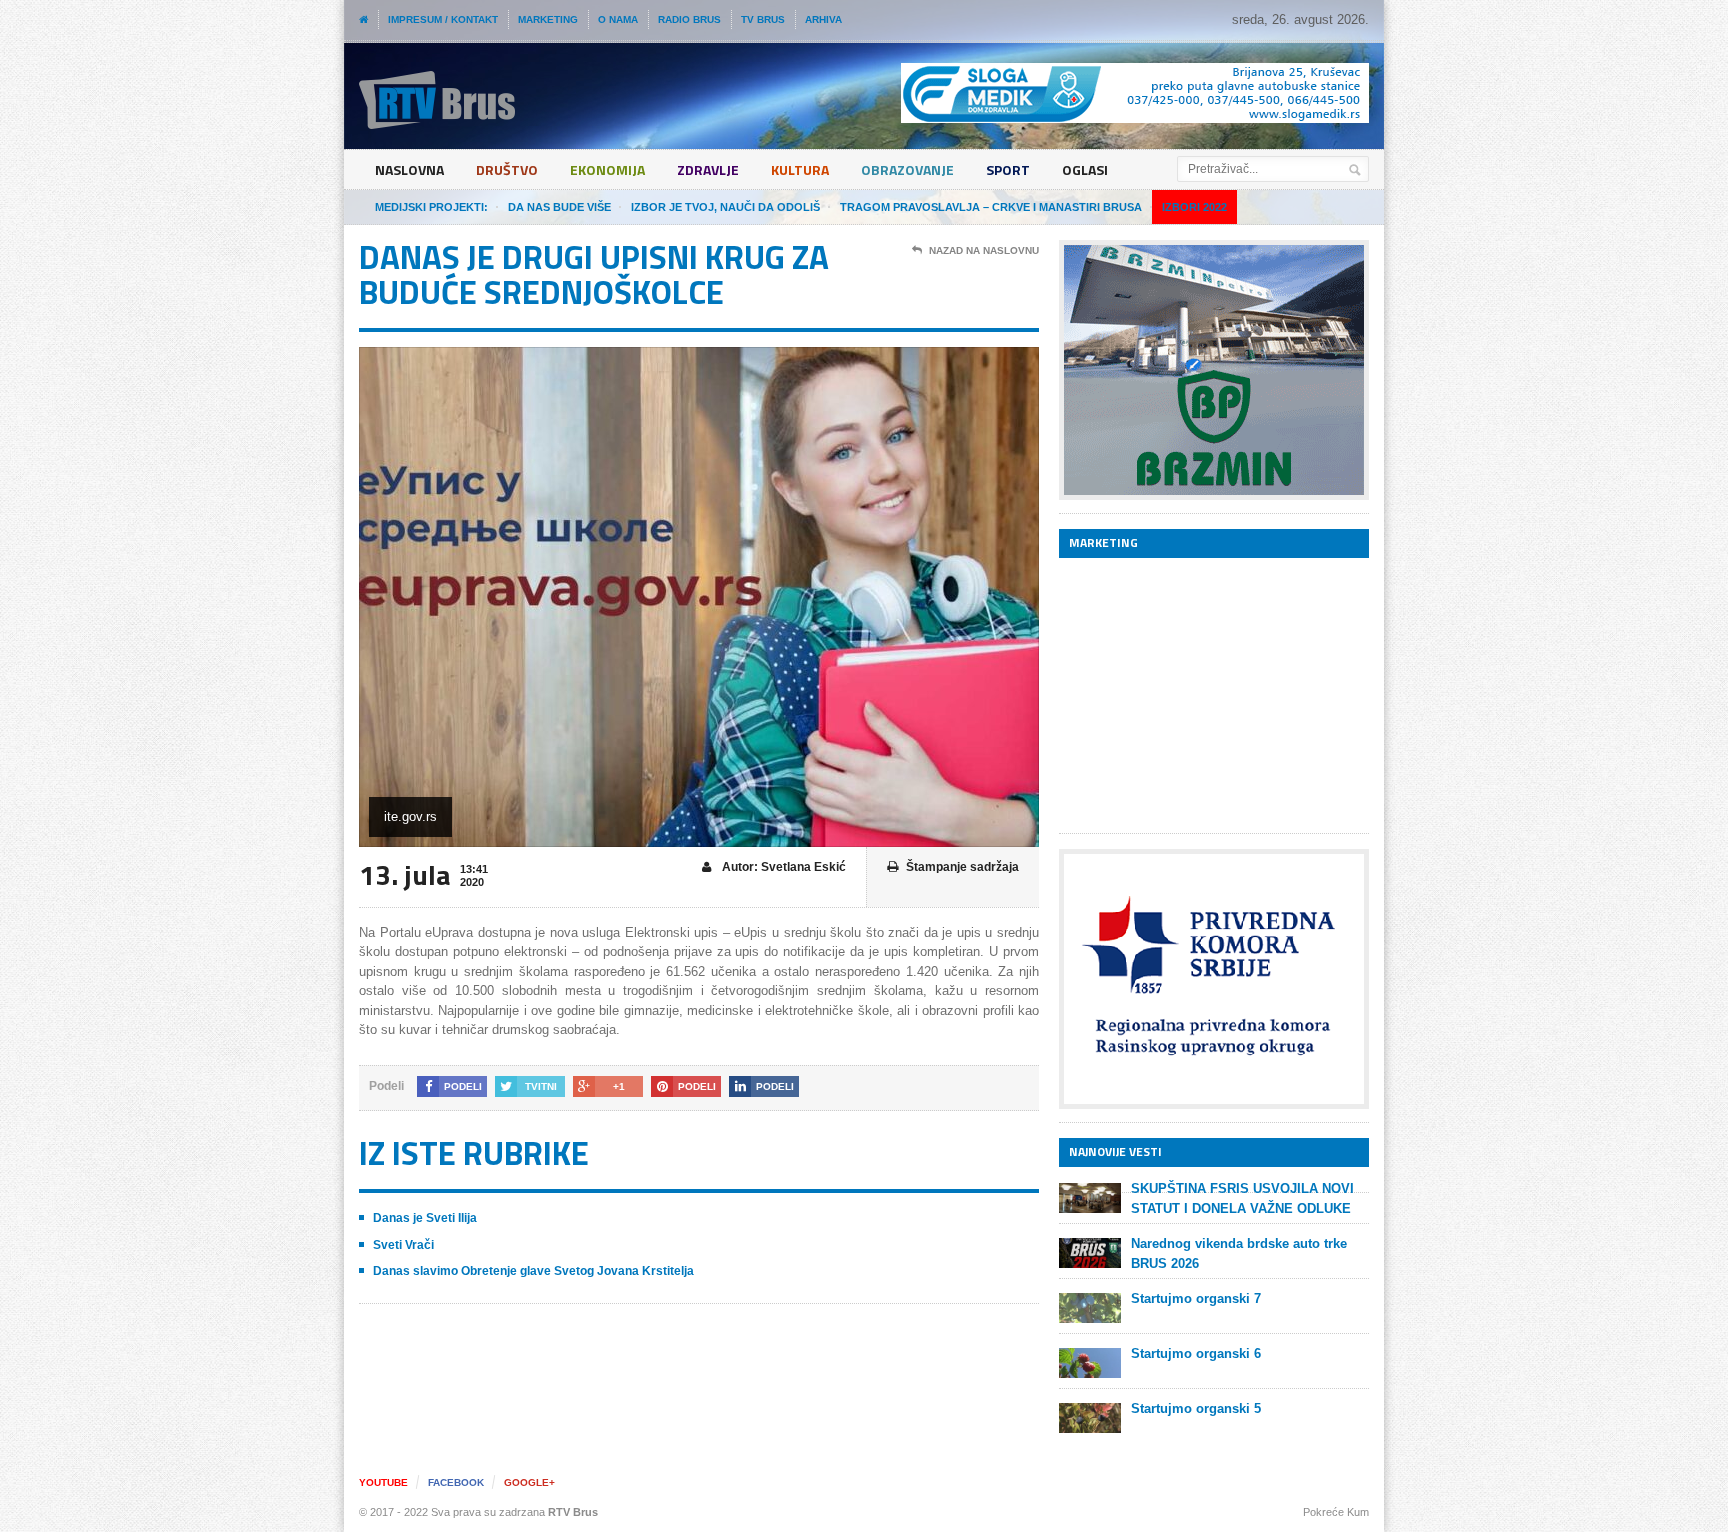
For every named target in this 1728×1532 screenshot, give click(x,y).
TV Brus (763, 19)
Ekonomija (607, 169)
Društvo (507, 169)
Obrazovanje (907, 169)
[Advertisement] (1209, 695)
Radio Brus (689, 19)
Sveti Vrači (403, 1245)
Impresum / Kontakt (443, 19)
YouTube (383, 1482)
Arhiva (823, 19)
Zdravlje (708, 169)
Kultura (800, 169)
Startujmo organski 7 (1196, 1298)
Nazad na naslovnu (984, 250)
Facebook (456, 1482)
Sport (1008, 169)
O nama (618, 19)
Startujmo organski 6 (1196, 1353)
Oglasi (1085, 169)
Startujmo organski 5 (1196, 1408)
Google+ (529, 1482)
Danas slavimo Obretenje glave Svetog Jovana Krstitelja (533, 1271)
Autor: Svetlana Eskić (782, 867)
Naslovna (409, 169)
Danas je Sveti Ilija (425, 1218)
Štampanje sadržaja (962, 867)
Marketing (548, 19)
